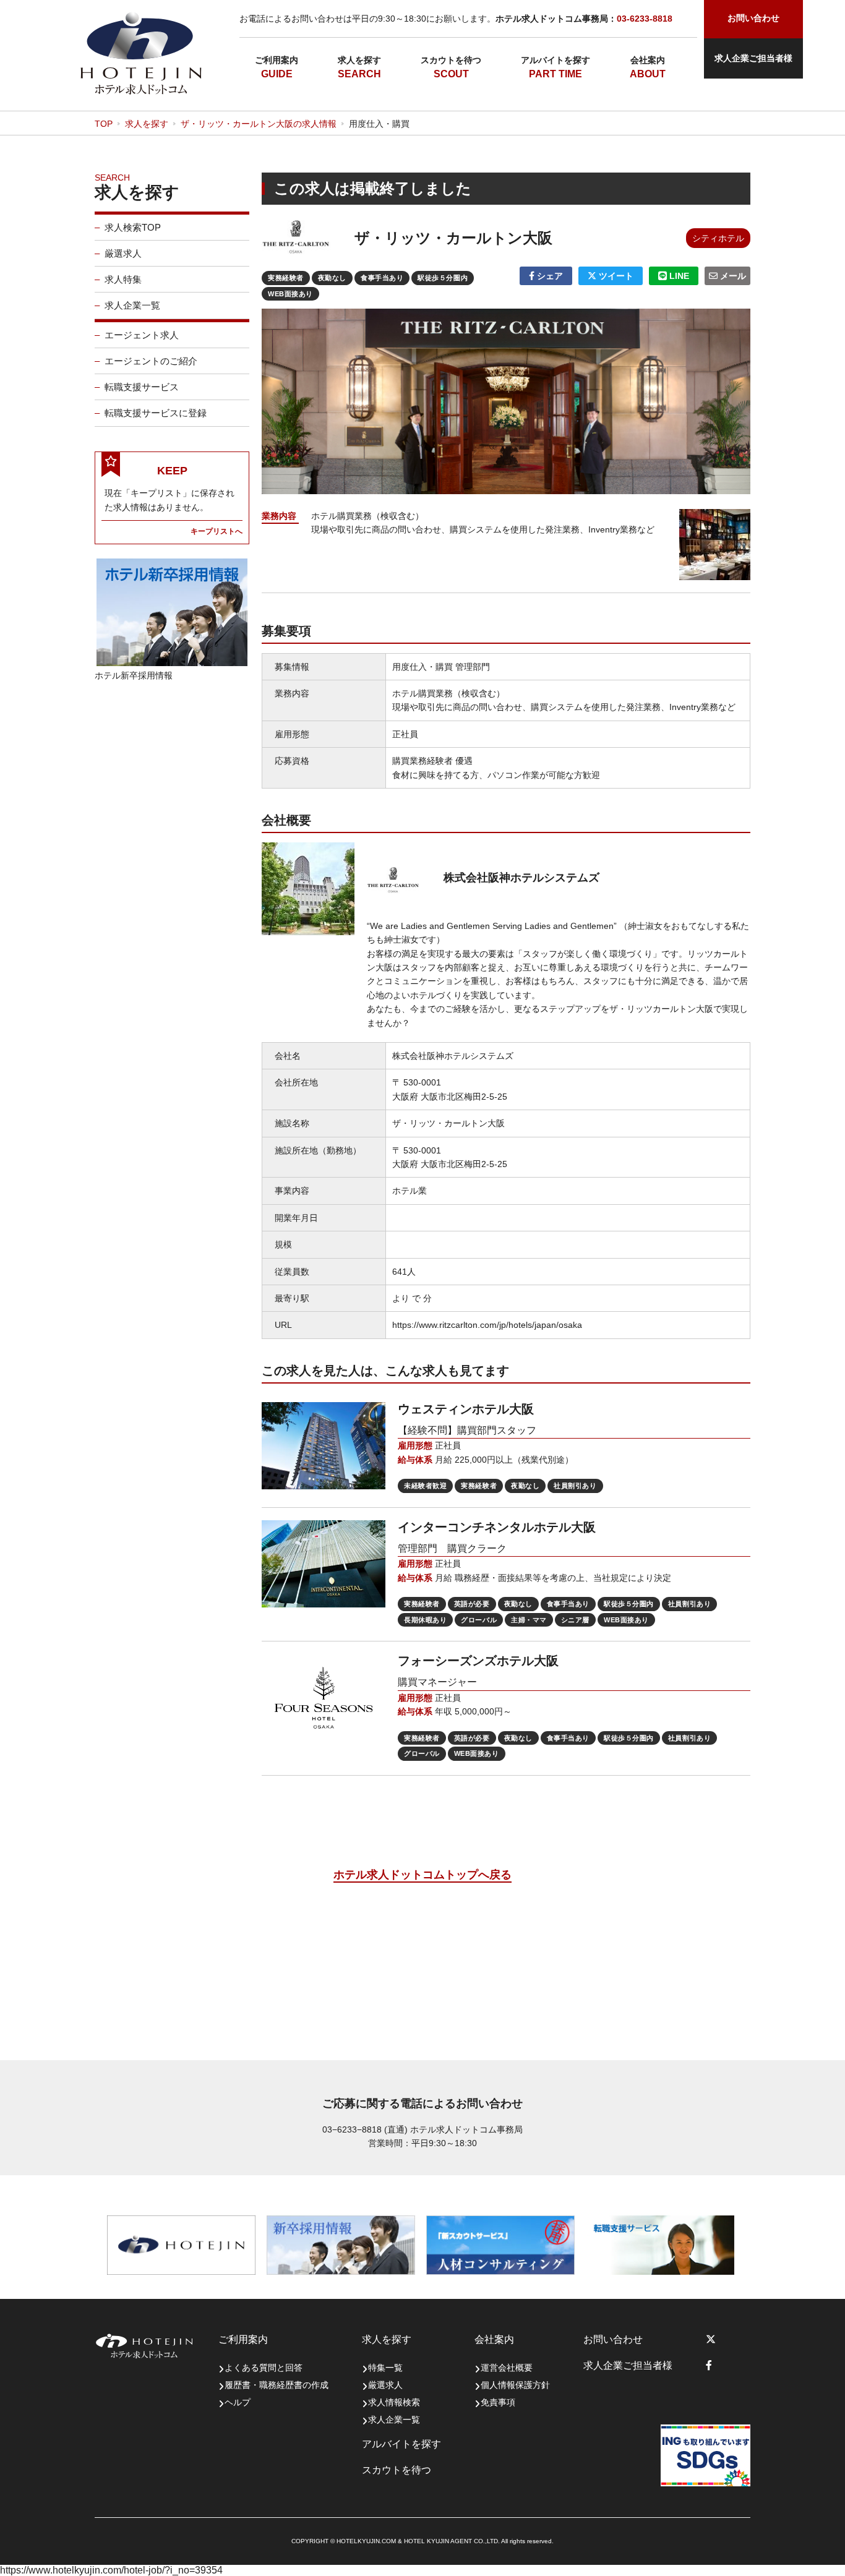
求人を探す (359, 60)
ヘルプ (238, 2402)
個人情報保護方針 (515, 2385)
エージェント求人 (142, 335)
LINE (678, 276)
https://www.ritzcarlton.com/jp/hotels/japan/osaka (487, 1325)
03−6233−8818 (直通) (365, 2129)
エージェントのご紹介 (151, 361)
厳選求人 (123, 253)
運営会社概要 (507, 2368)
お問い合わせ (613, 2339)
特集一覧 (385, 2368)
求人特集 (123, 279)
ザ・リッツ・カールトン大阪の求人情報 (259, 124)
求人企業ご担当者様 (753, 58)
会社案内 (648, 60)
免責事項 (498, 2402)
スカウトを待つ (451, 60)
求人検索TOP (133, 227)
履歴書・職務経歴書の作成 (277, 2385)
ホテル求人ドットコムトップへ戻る (422, 1875)
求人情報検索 (394, 2402)
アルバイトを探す (555, 60)
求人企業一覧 (132, 305)
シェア (549, 276)
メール (732, 276)
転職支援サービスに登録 (156, 413)
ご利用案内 (277, 60)
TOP (104, 124)
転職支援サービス (142, 387)
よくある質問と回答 (264, 2368)
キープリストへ (217, 531)
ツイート (615, 276)
